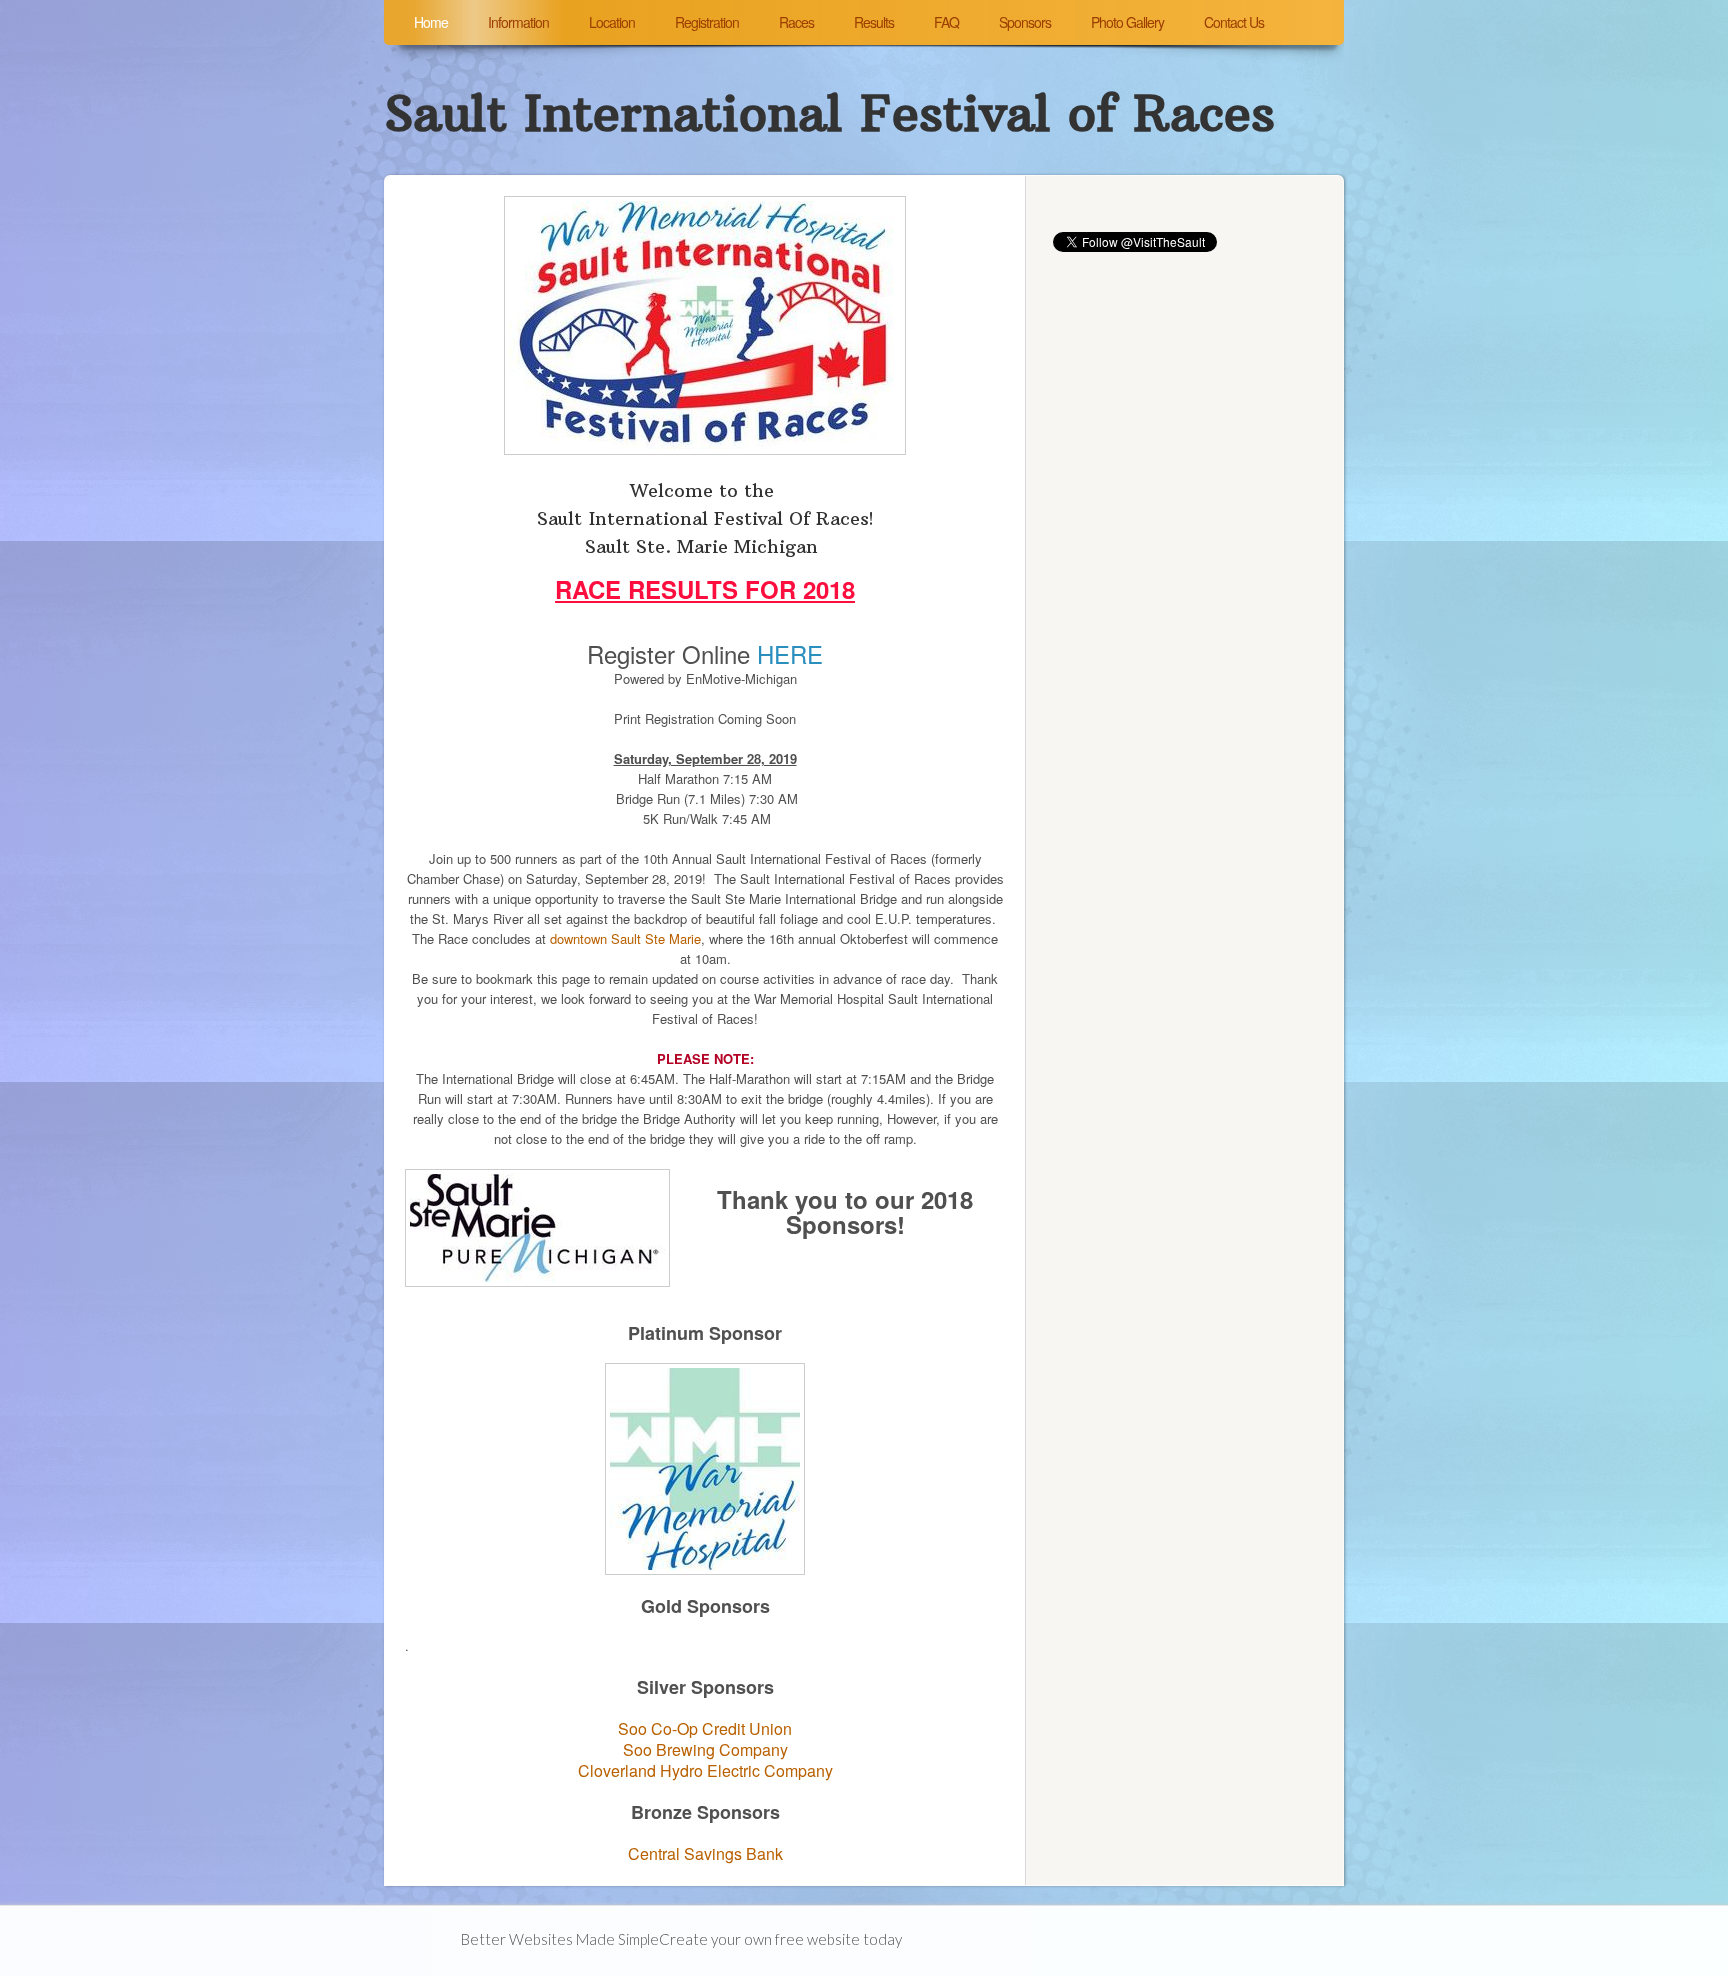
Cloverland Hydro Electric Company (705, 1770)
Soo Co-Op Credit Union (705, 1728)
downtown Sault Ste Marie (625, 938)
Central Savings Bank (705, 1853)
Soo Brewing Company (705, 1749)
